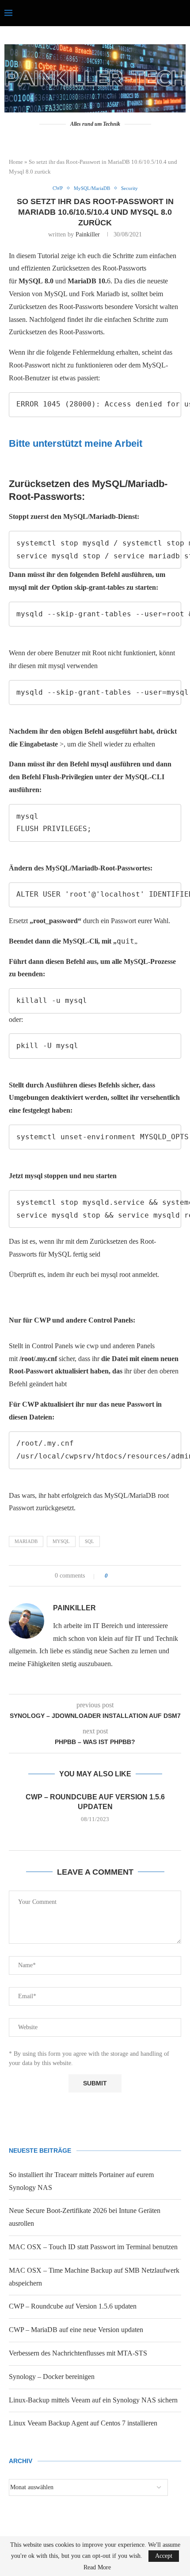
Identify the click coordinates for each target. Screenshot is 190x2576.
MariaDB (26, 1541)
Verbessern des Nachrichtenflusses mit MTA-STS (78, 2353)
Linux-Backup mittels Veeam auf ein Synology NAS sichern (93, 2400)
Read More (97, 2568)
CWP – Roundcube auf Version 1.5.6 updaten (73, 2306)
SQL (89, 1541)
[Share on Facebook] (118, 1576)
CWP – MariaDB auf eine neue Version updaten (76, 2330)
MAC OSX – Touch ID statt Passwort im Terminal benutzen (93, 2247)
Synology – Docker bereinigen (52, 2377)
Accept (164, 2556)
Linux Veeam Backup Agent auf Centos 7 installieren (83, 2423)
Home (16, 162)
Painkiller (88, 234)
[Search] (181, 13)
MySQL (61, 1541)
